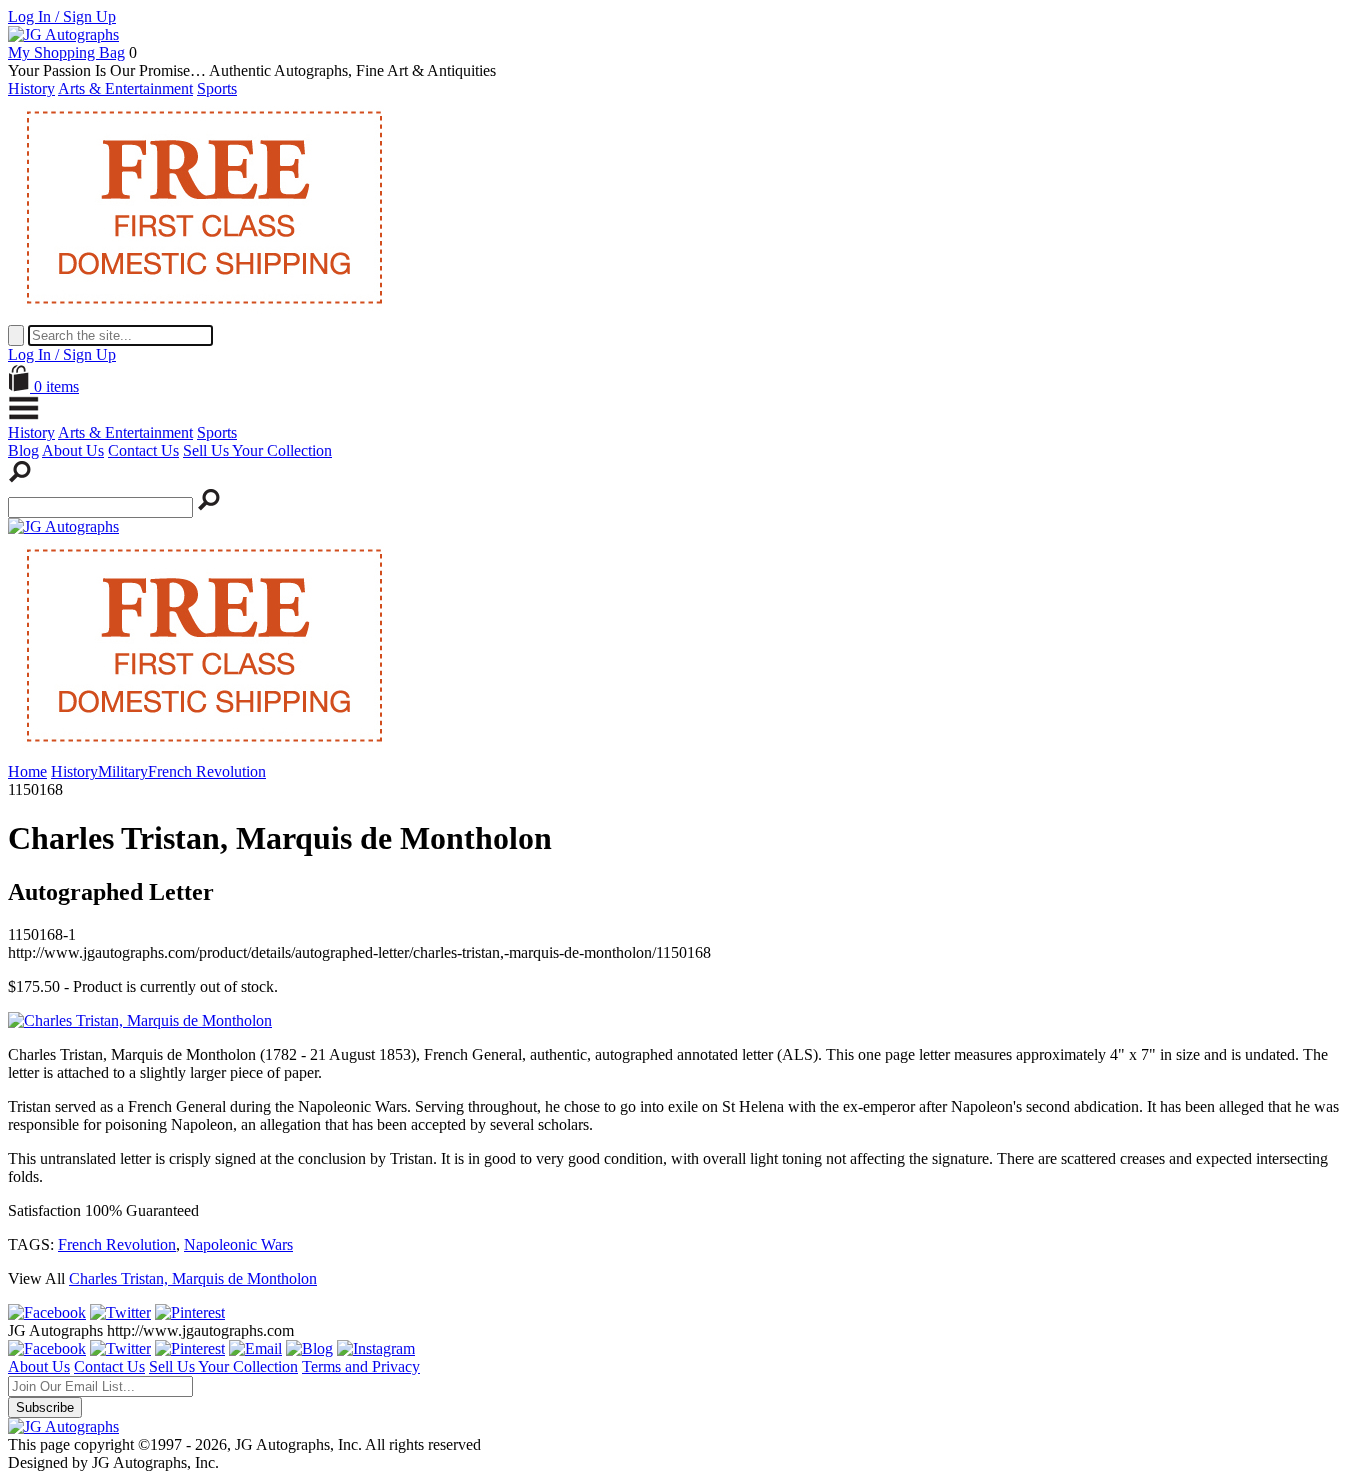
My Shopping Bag (66, 52)
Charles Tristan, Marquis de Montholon (193, 1278)
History (31, 88)
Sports (217, 88)
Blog (23, 450)
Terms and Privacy (361, 1366)
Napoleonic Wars (238, 1244)
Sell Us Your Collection (257, 450)
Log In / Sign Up (62, 16)
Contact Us (143, 450)
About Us (73, 450)
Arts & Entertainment (125, 88)
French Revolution (117, 1244)
